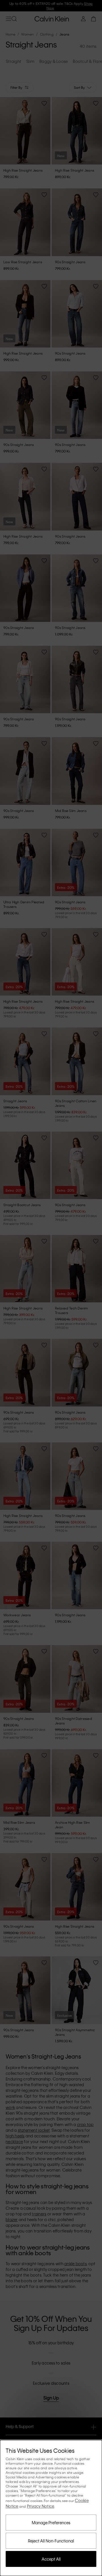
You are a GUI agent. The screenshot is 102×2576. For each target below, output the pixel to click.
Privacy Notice (41, 2506)
